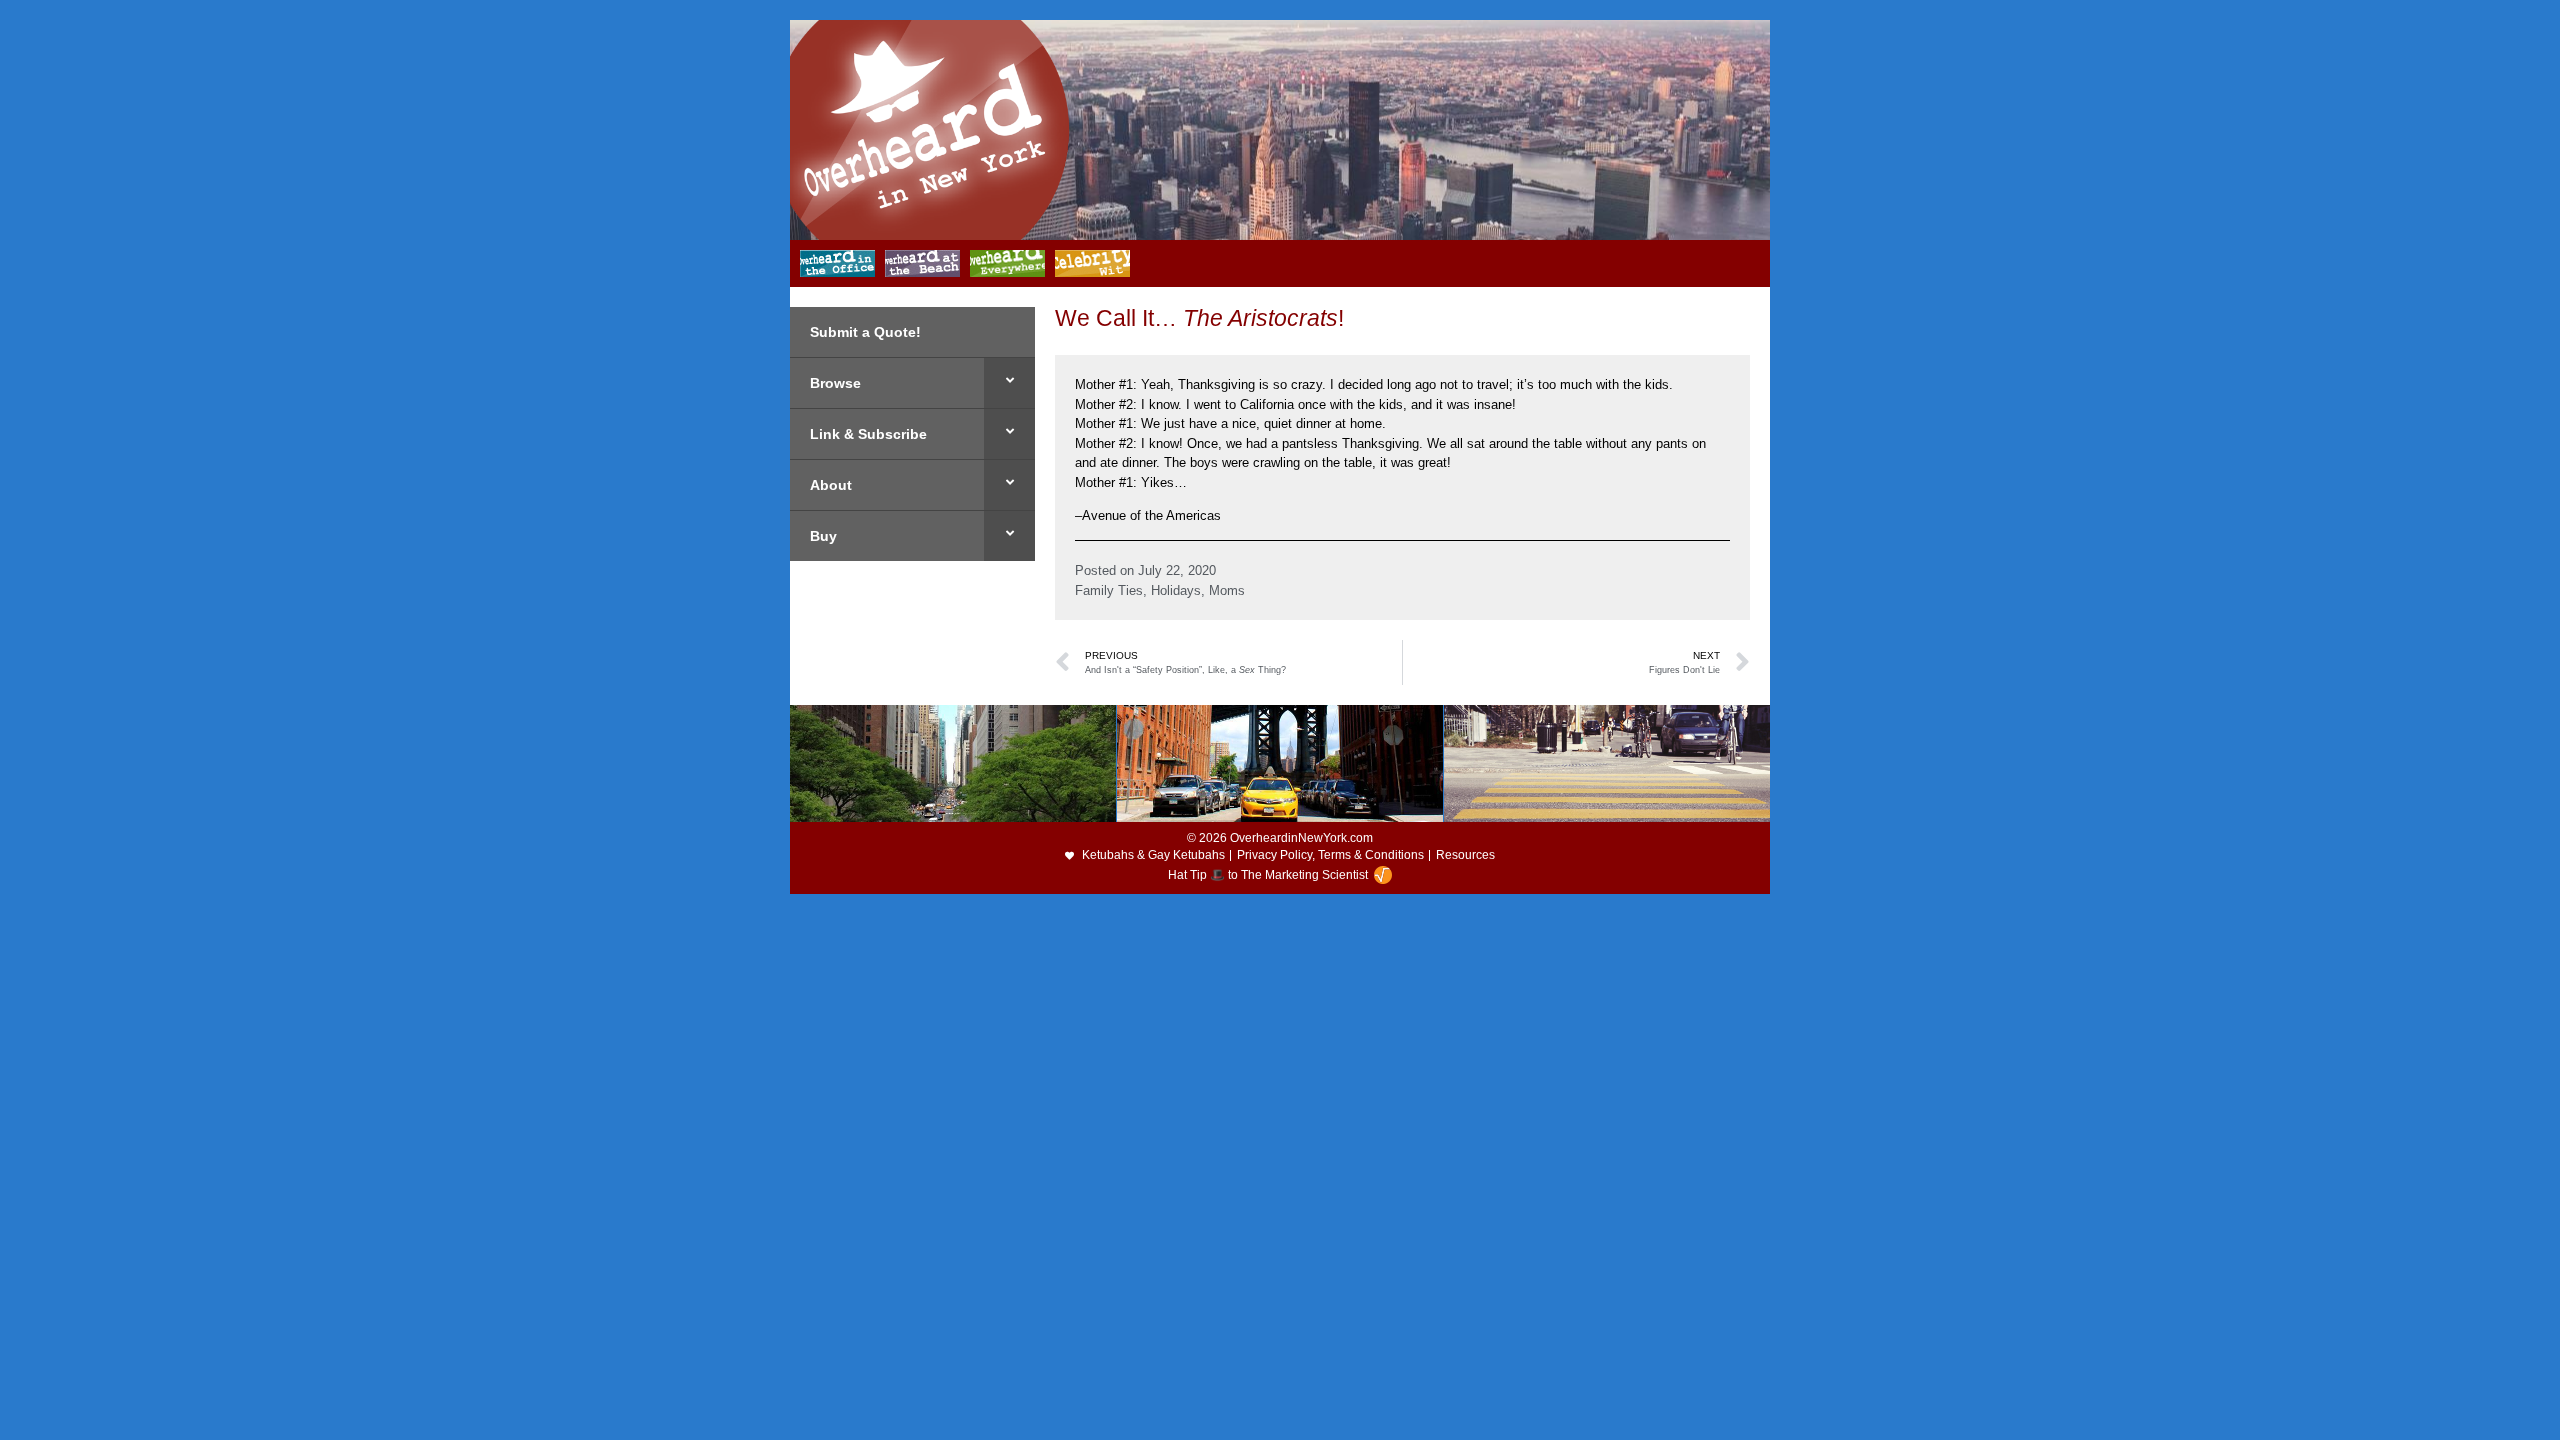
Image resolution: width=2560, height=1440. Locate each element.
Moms (1227, 590)
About (831, 485)
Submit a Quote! (865, 332)
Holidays (1176, 590)
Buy (823, 536)
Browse (835, 383)
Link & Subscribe (868, 434)
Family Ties (1109, 590)
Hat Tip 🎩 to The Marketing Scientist (1268, 875)
